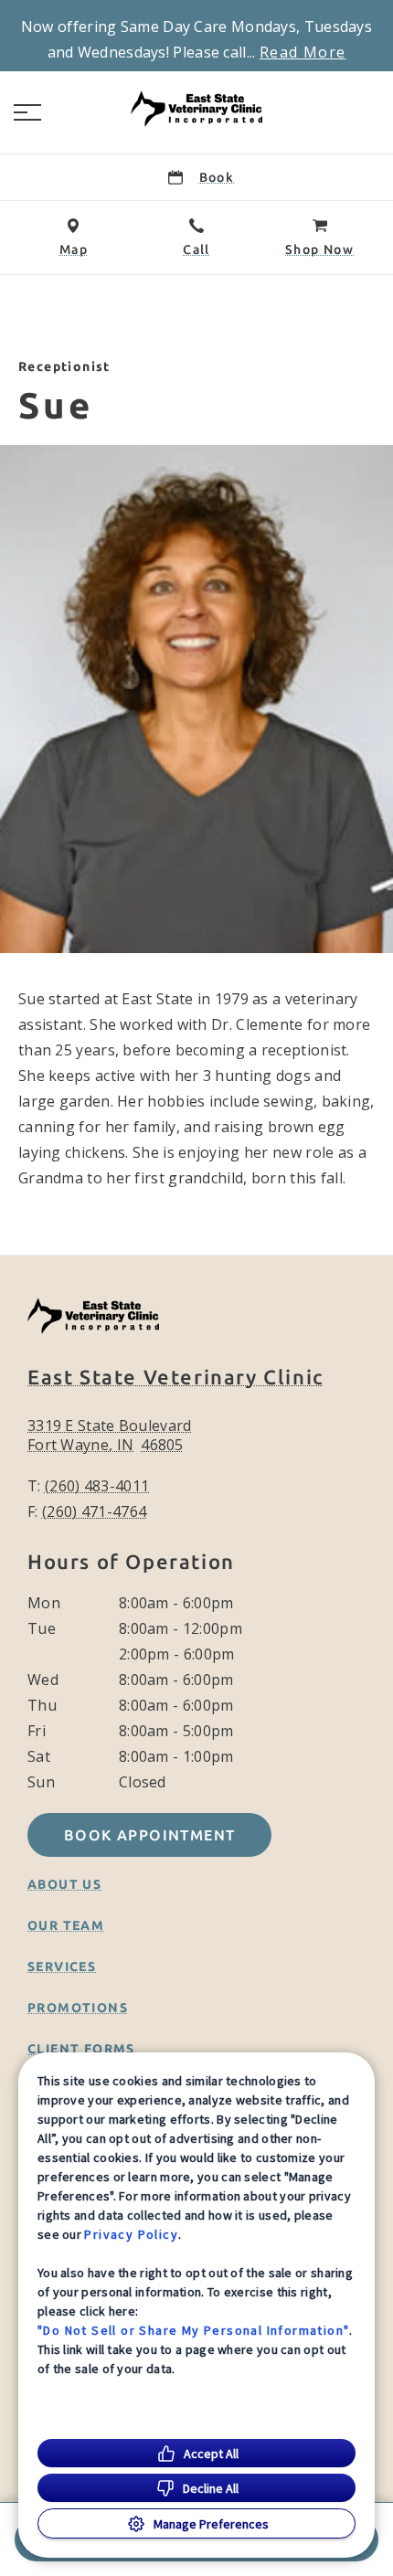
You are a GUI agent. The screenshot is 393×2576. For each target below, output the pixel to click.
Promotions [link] (78, 2008)
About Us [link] (64, 1884)
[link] (196, 109)
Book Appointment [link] (149, 1835)
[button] (27, 112)
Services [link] (62, 1966)
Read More (303, 52)
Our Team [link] (66, 1925)
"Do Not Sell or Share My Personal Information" (193, 2330)
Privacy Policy (131, 2234)
